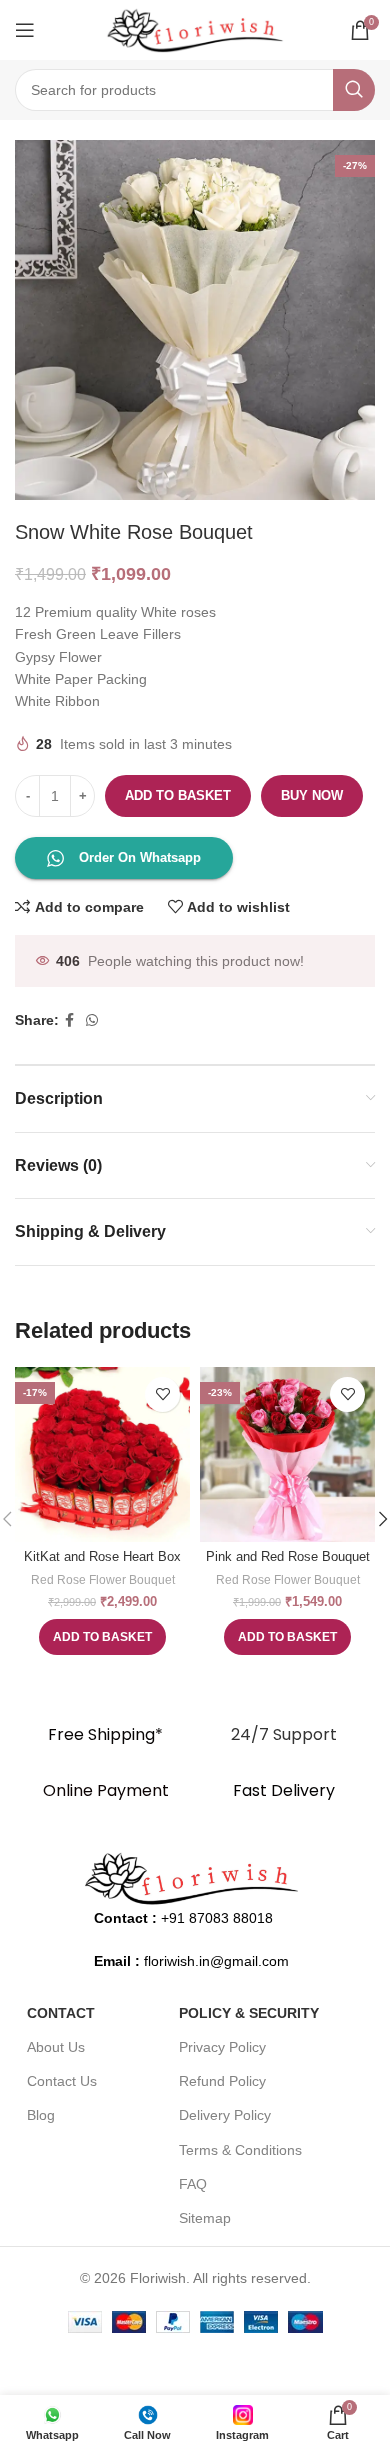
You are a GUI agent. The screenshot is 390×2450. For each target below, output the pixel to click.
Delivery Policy (225, 2115)
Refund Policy (222, 2081)
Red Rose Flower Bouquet (103, 1580)
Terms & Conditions (240, 2150)
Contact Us (62, 2081)
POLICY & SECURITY (249, 2013)
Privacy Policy (222, 2047)
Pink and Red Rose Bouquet (288, 1557)
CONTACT (61, 2013)
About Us (56, 2047)
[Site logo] (195, 29)
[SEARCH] (354, 90)
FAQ (193, 2184)
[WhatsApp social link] (92, 1020)
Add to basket (178, 795)
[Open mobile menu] (25, 30)
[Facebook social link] (69, 1020)
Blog (41, 2115)
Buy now (312, 795)
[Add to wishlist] (162, 1394)
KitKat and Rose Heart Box (102, 1557)
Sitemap (205, 2218)
